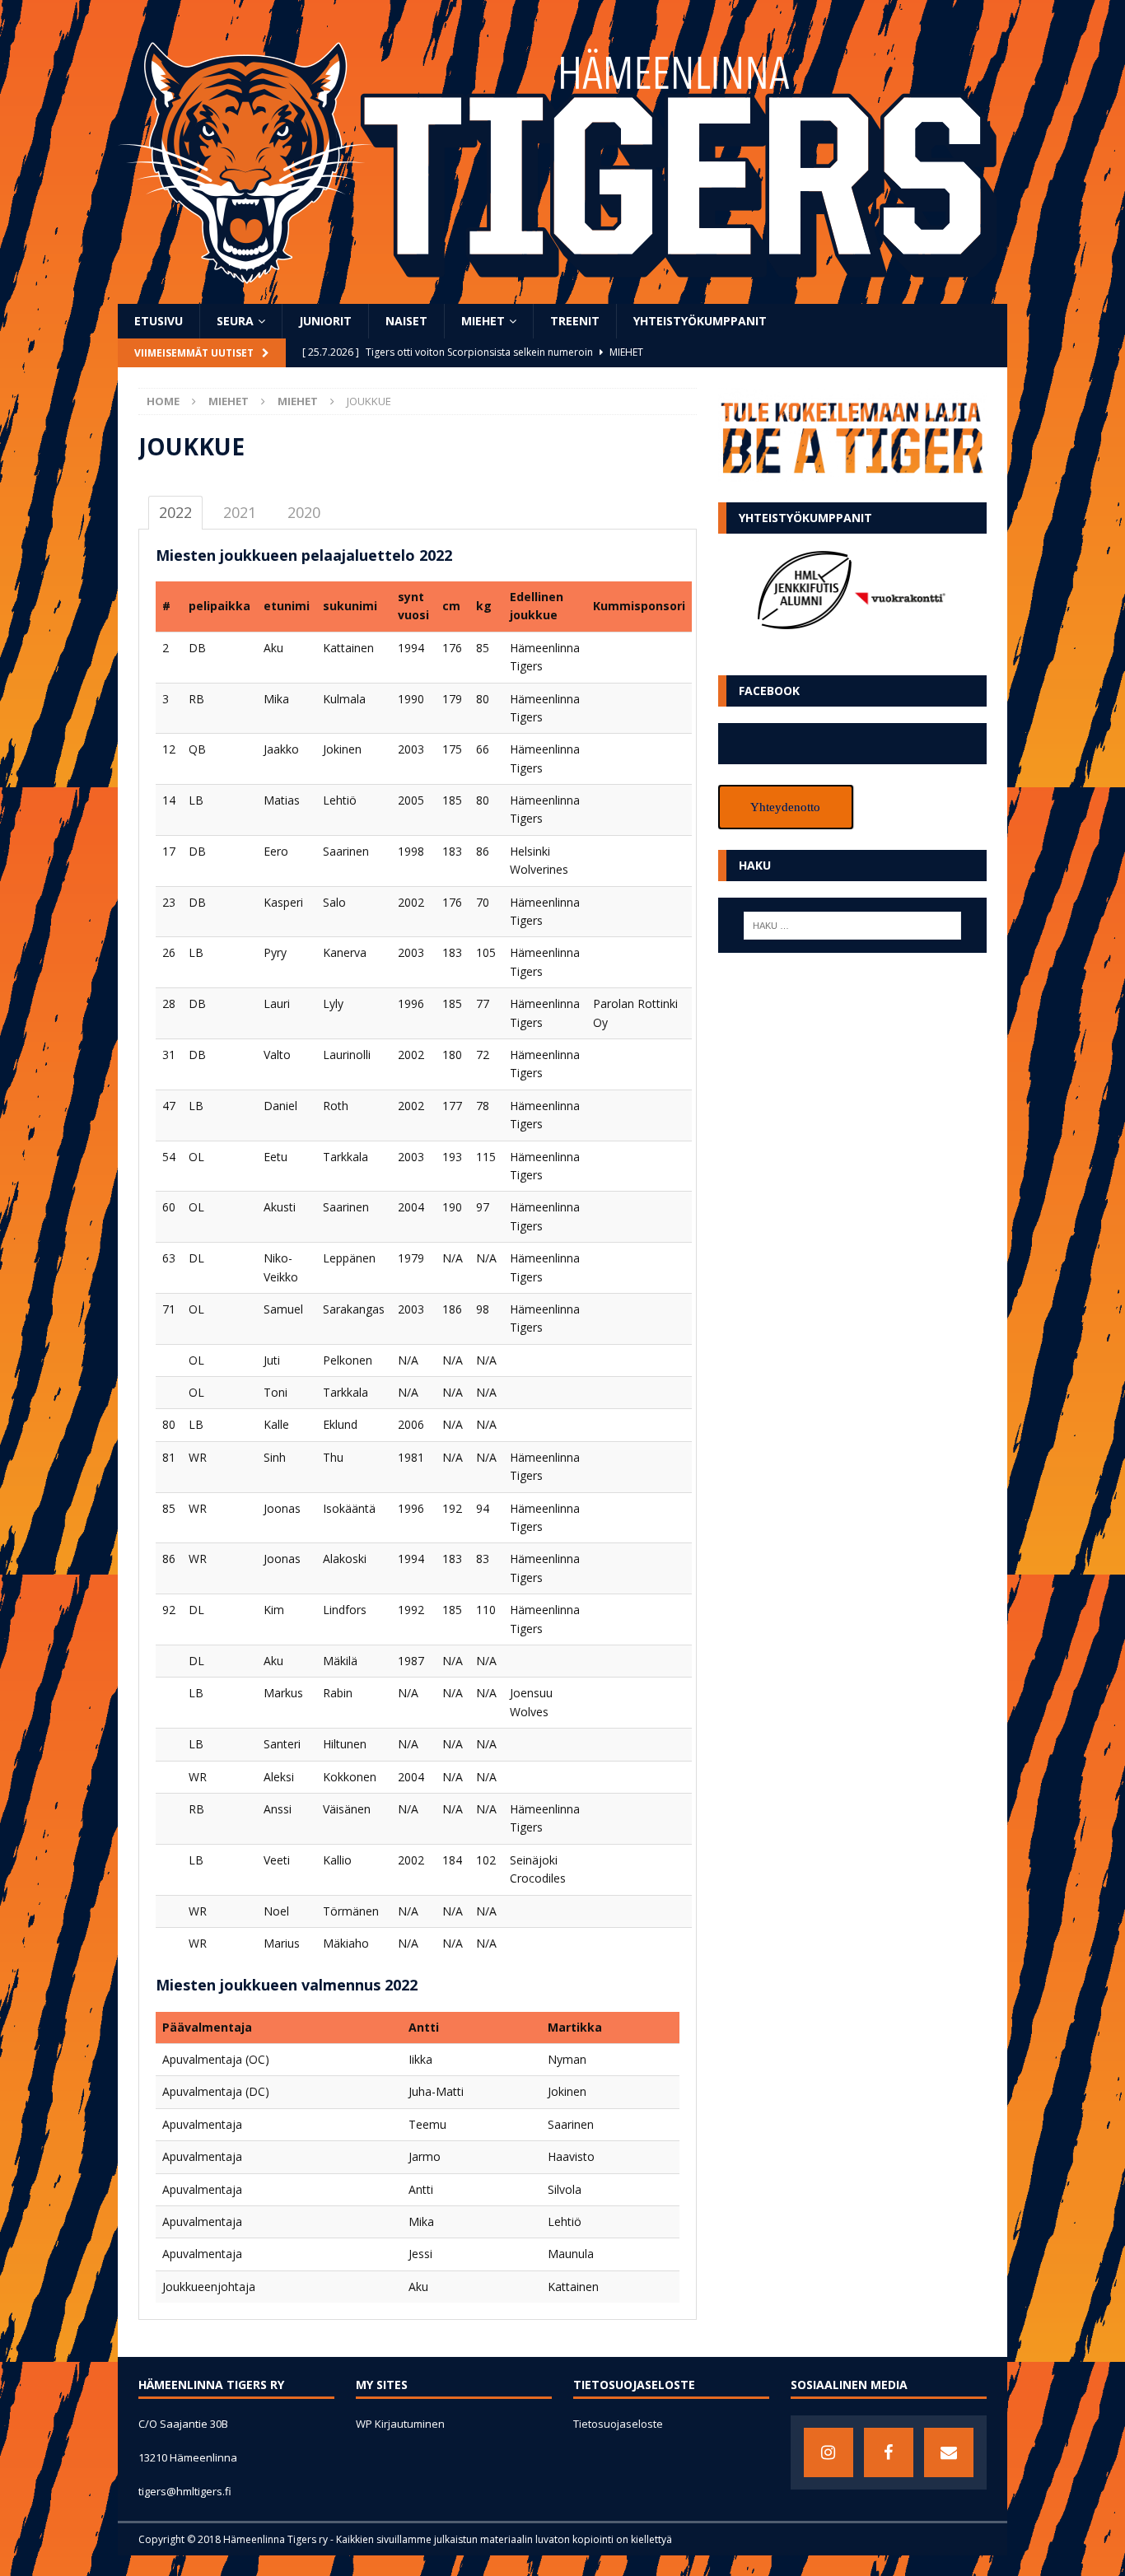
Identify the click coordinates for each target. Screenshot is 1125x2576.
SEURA (235, 321)
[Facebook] (889, 2452)
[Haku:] (852, 926)
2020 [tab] (304, 512)
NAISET (406, 321)
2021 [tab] (240, 512)
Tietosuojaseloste (618, 2424)
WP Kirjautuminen (400, 2424)
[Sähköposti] (949, 2452)
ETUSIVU (159, 321)
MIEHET (483, 321)
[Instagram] (829, 2452)
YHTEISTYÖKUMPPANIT (700, 321)
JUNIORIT (325, 321)
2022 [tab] (175, 512)
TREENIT (575, 321)
